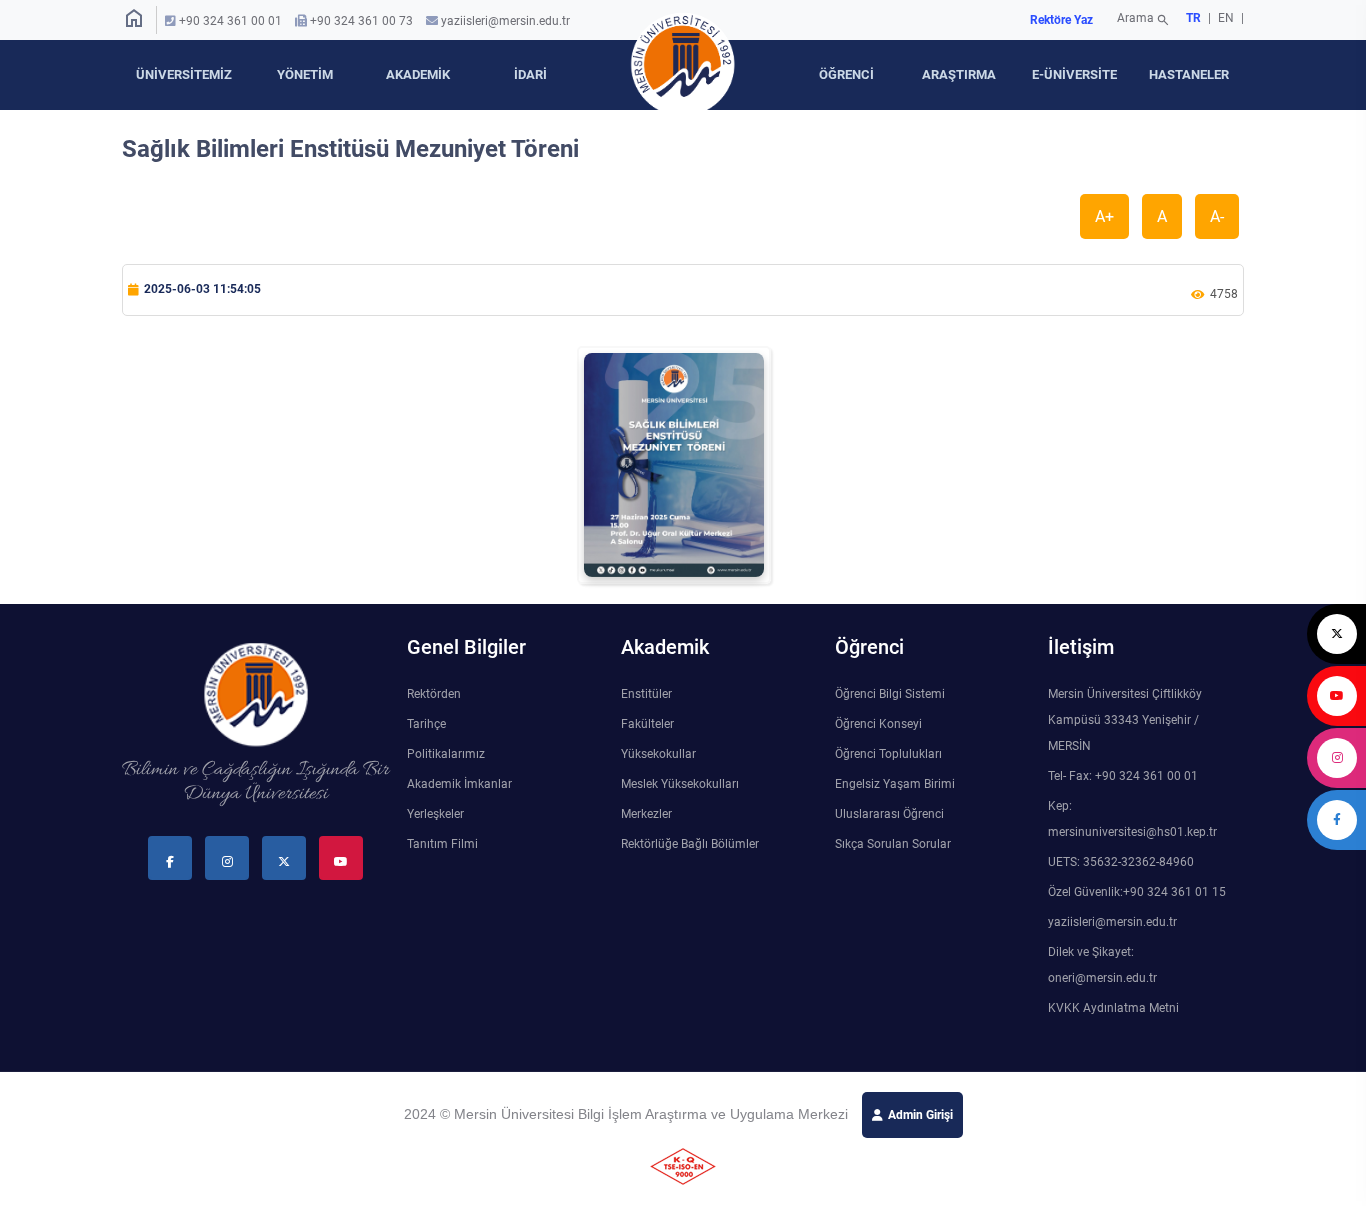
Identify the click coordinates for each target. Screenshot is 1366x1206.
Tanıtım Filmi (442, 844)
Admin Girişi (920, 1115)
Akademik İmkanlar (459, 784)
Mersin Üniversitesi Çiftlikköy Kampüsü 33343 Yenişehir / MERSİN (1125, 720)
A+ (1104, 216)
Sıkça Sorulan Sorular (893, 844)
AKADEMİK (418, 74)
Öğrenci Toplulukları (888, 754)
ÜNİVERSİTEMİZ (184, 74)
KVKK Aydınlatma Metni (1113, 1008)
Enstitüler (646, 694)
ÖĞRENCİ (846, 74)
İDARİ (530, 74)
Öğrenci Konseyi (878, 724)
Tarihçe (426, 724)
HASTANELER (1189, 74)
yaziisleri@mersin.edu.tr (505, 21)
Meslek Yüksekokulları (680, 784)
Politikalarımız (446, 754)
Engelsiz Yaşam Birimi (895, 784)
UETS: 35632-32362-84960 (1121, 862)
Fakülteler (647, 724)
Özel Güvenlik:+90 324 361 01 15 (1137, 892)
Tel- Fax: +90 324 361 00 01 (1123, 776)
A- (1217, 216)
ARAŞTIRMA (959, 74)
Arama (1143, 20)
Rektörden (434, 694)
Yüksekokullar (658, 754)
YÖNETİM (305, 74)
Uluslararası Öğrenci (889, 814)
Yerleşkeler (435, 814)
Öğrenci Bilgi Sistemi (890, 694)
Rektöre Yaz (1061, 20)
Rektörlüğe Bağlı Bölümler (690, 844)
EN (1227, 18)
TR (1193, 18)
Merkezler (646, 814)
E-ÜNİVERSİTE (1074, 74)
